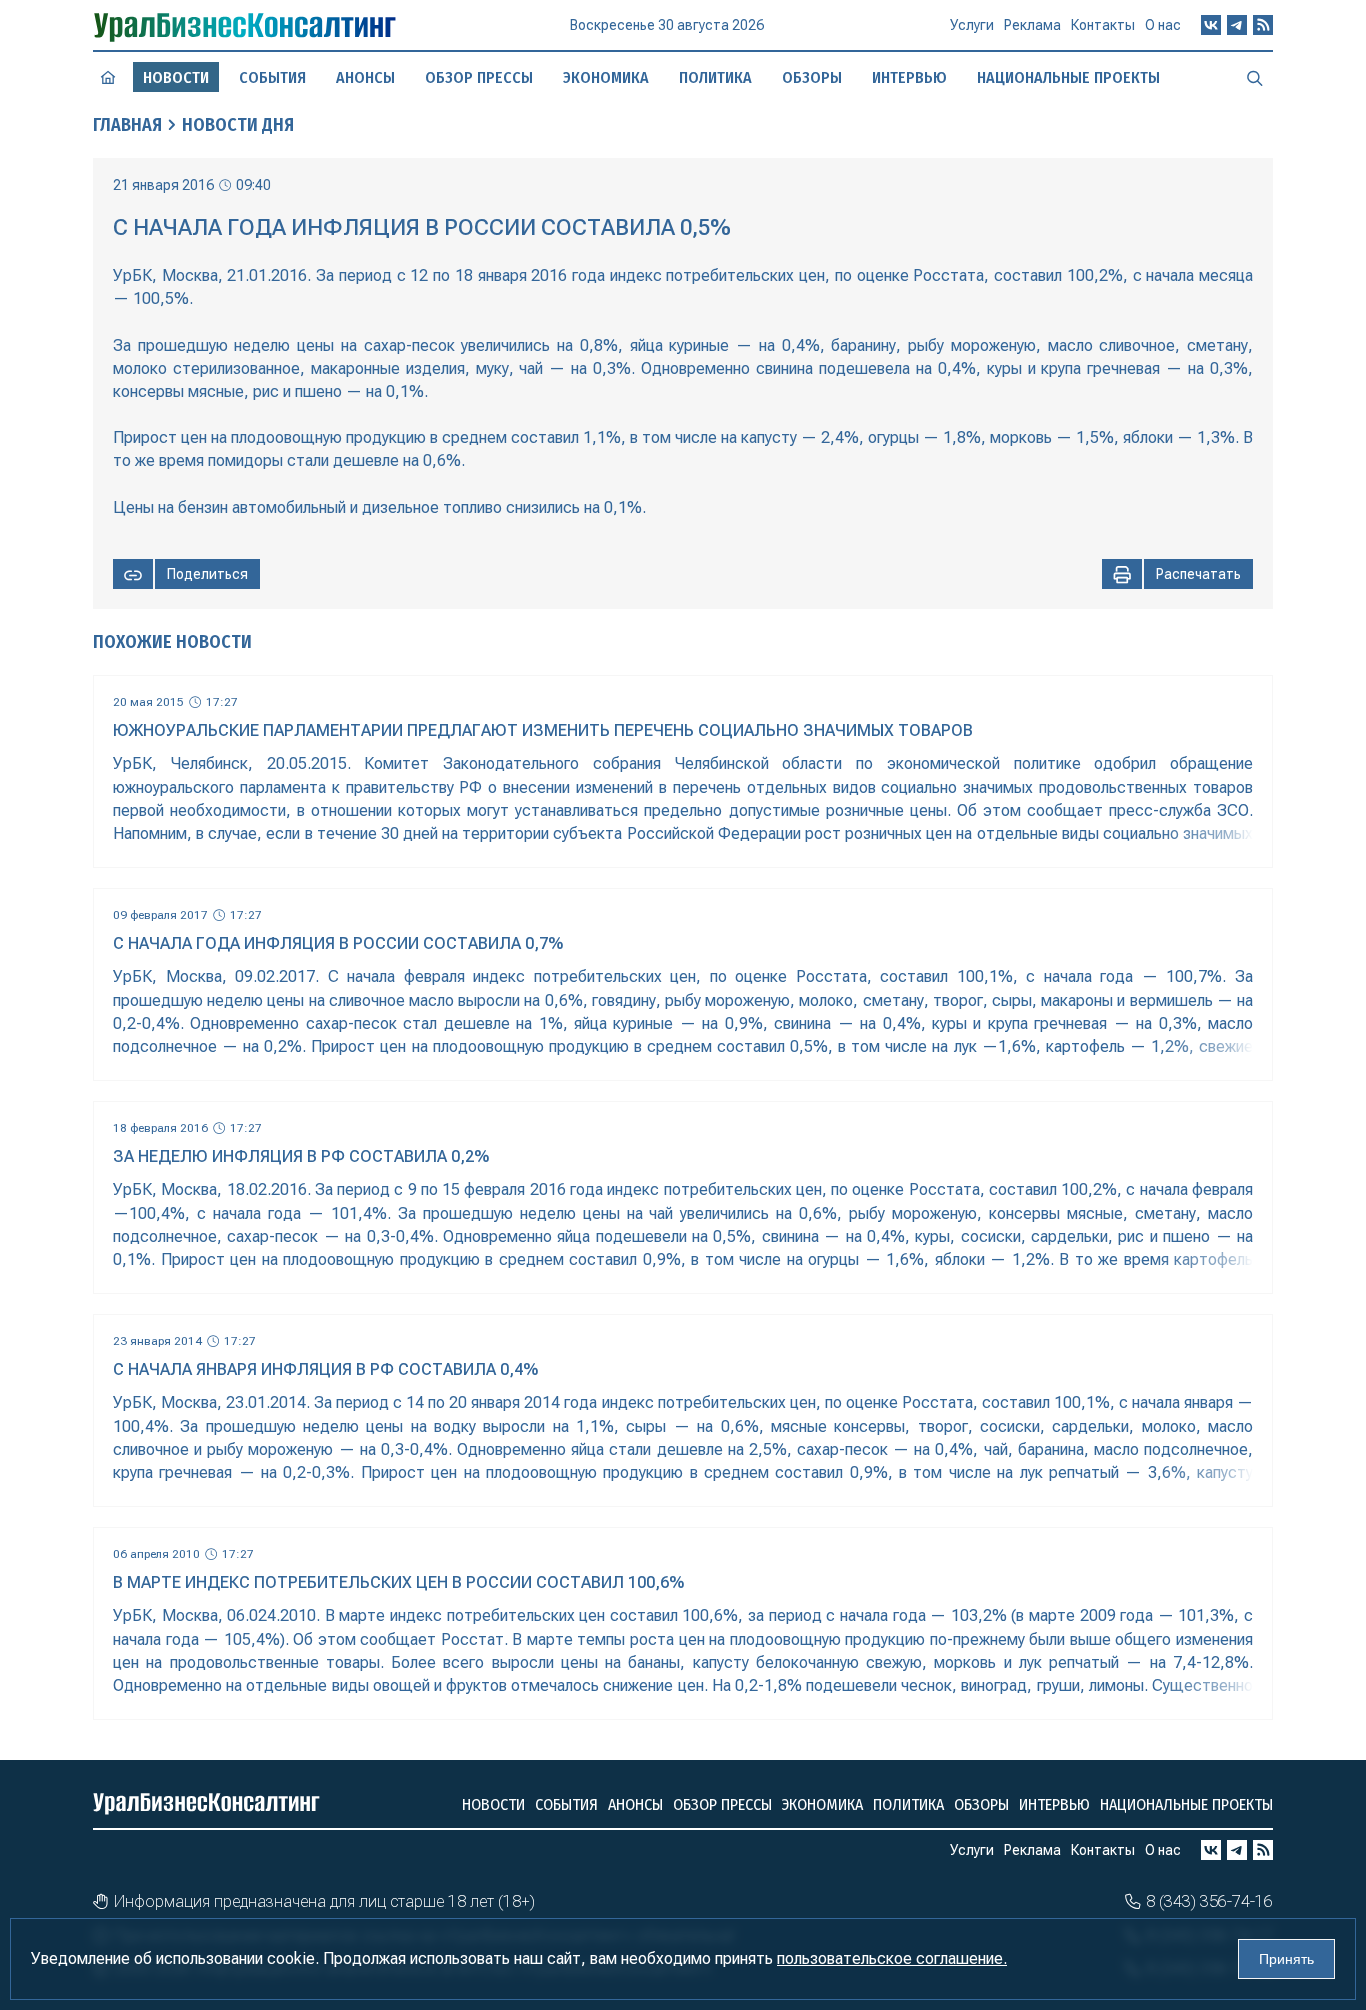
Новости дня (238, 125)
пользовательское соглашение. (892, 1958)
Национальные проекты (1068, 77)
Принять (1286, 1959)
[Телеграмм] (1237, 25)
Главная (127, 125)
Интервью (909, 77)
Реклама (1032, 25)
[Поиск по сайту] (1255, 77)
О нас (1163, 25)
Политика (715, 77)
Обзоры (812, 77)
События (272, 77)
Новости (493, 1804)
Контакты (1103, 25)
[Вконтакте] (1211, 25)
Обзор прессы (479, 77)
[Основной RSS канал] (1263, 25)
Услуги (972, 25)
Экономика (606, 77)
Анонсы (365, 77)
